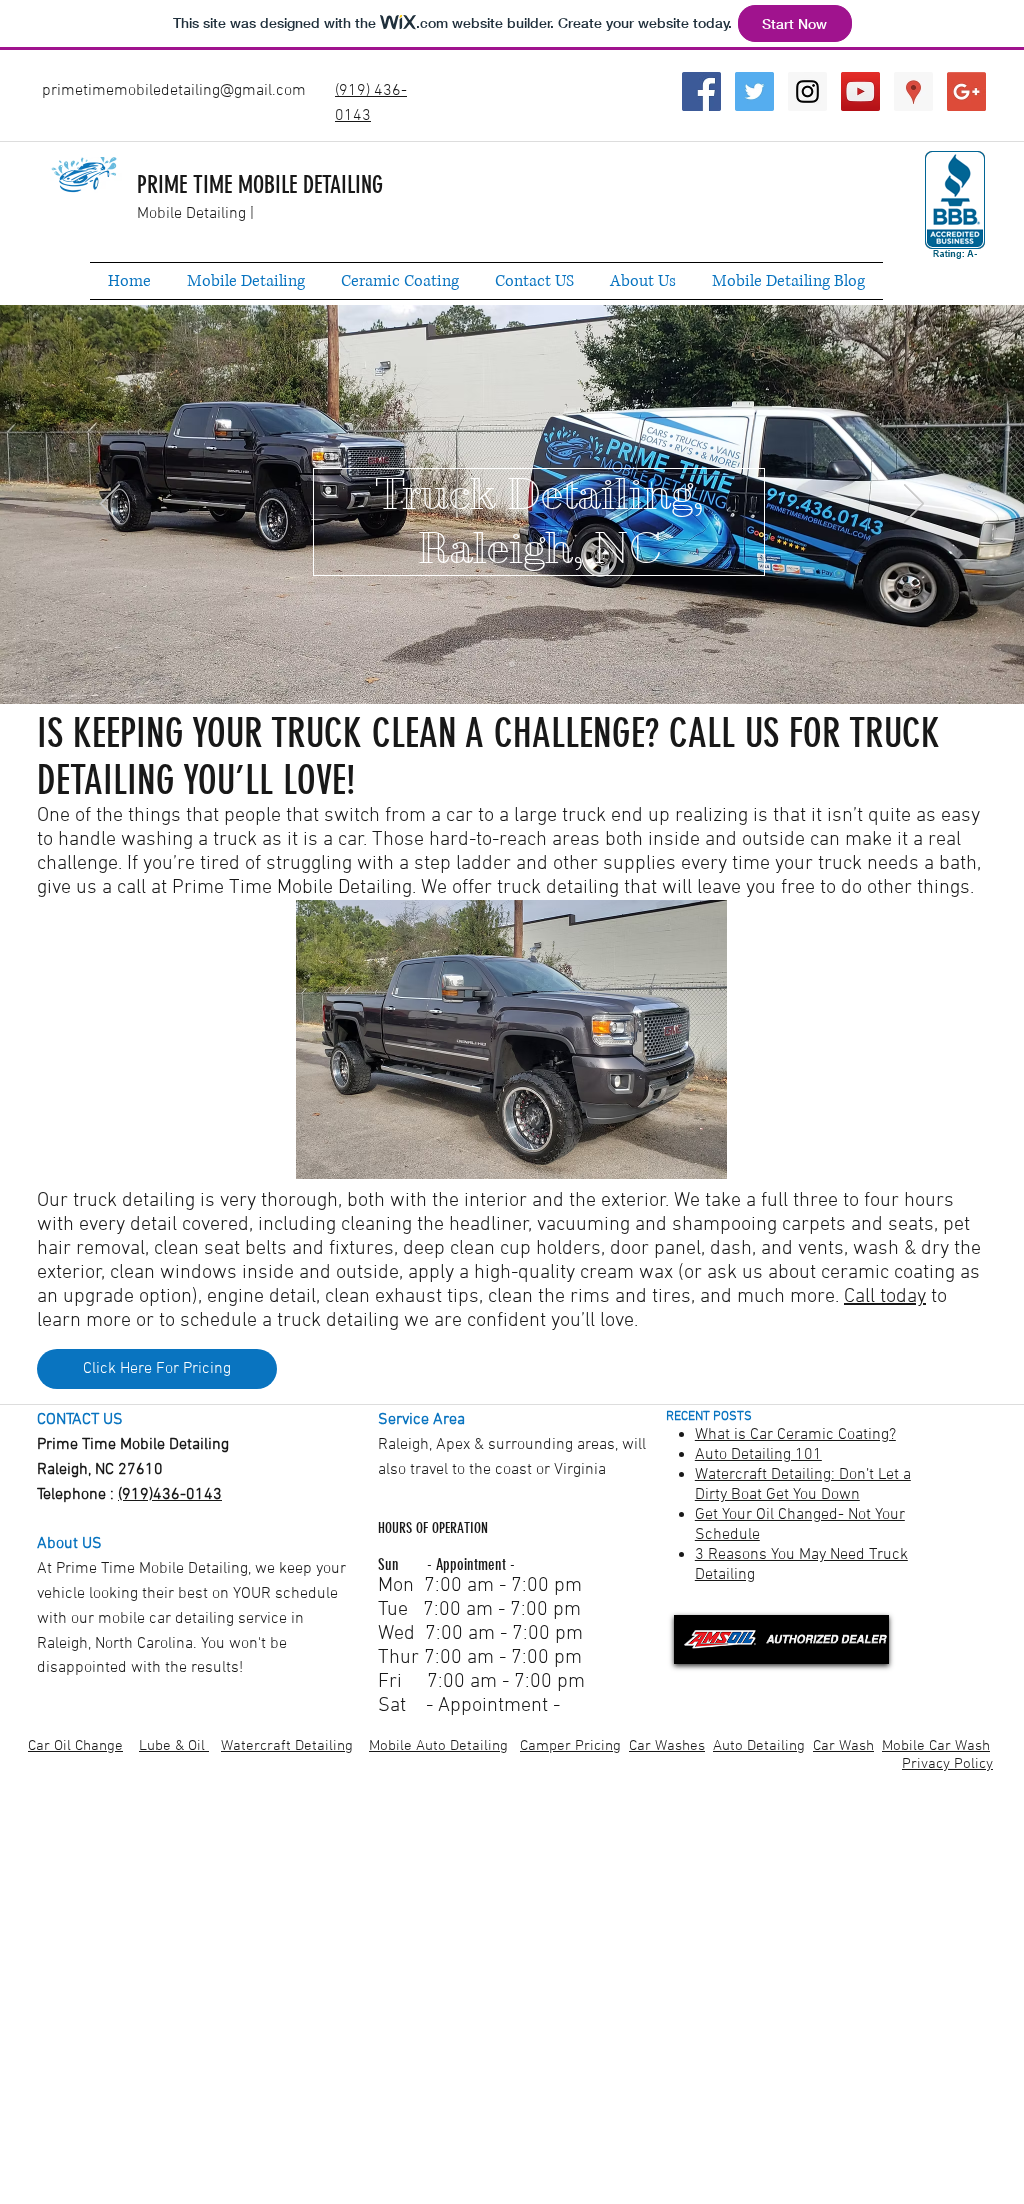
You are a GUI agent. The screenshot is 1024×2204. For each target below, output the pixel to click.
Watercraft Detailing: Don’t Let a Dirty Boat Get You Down (803, 1485)
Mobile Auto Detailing (438, 1746)
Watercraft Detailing (287, 1746)
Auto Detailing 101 (758, 1455)
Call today (885, 1297)
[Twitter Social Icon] (754, 91)
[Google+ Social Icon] (966, 91)
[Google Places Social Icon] (913, 91)
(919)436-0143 (170, 1495)
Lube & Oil (174, 1746)
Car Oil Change (75, 1746)
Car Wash (843, 1746)
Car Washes (667, 1746)
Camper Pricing (570, 1746)
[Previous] (110, 505)
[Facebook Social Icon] (701, 91)
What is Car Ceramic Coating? (795, 1435)
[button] (511, 1039)
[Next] (914, 505)
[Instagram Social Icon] (807, 91)
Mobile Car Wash (936, 1746)
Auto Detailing (759, 1746)
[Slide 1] (512, 664)
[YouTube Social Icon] (860, 91)
